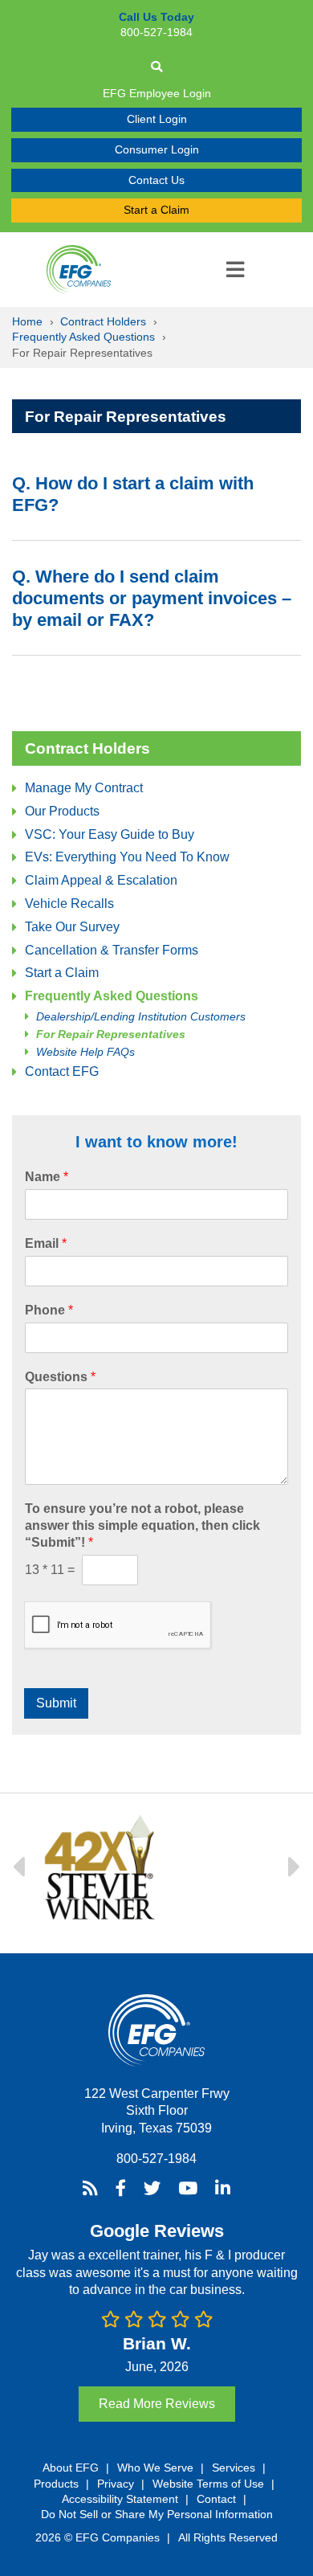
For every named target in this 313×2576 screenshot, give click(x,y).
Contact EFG (62, 1071)
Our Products (62, 811)
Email (46, 1243)
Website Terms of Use (208, 2483)
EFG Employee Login (157, 93)
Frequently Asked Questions (83, 337)
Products (56, 2483)
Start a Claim (156, 210)
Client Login (157, 119)
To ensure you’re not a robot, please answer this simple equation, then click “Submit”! (142, 1525)
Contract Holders (103, 321)
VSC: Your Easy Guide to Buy (110, 834)
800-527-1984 (156, 2158)
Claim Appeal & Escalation (101, 880)
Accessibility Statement (120, 2498)
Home (27, 321)
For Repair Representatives (111, 1034)
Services (234, 2467)
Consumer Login (157, 149)
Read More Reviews (157, 2403)
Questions (60, 1377)
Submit (56, 1703)
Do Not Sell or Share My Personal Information (157, 2514)
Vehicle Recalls (69, 904)
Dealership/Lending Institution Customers (141, 1017)
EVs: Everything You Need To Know (127, 857)
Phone (49, 1310)
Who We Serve (155, 2467)
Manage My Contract (84, 788)
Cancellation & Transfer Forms (112, 950)
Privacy (116, 2483)
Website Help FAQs (85, 1052)
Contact (216, 2498)
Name (47, 1177)
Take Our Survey (72, 927)
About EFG (71, 2467)
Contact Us (156, 180)
